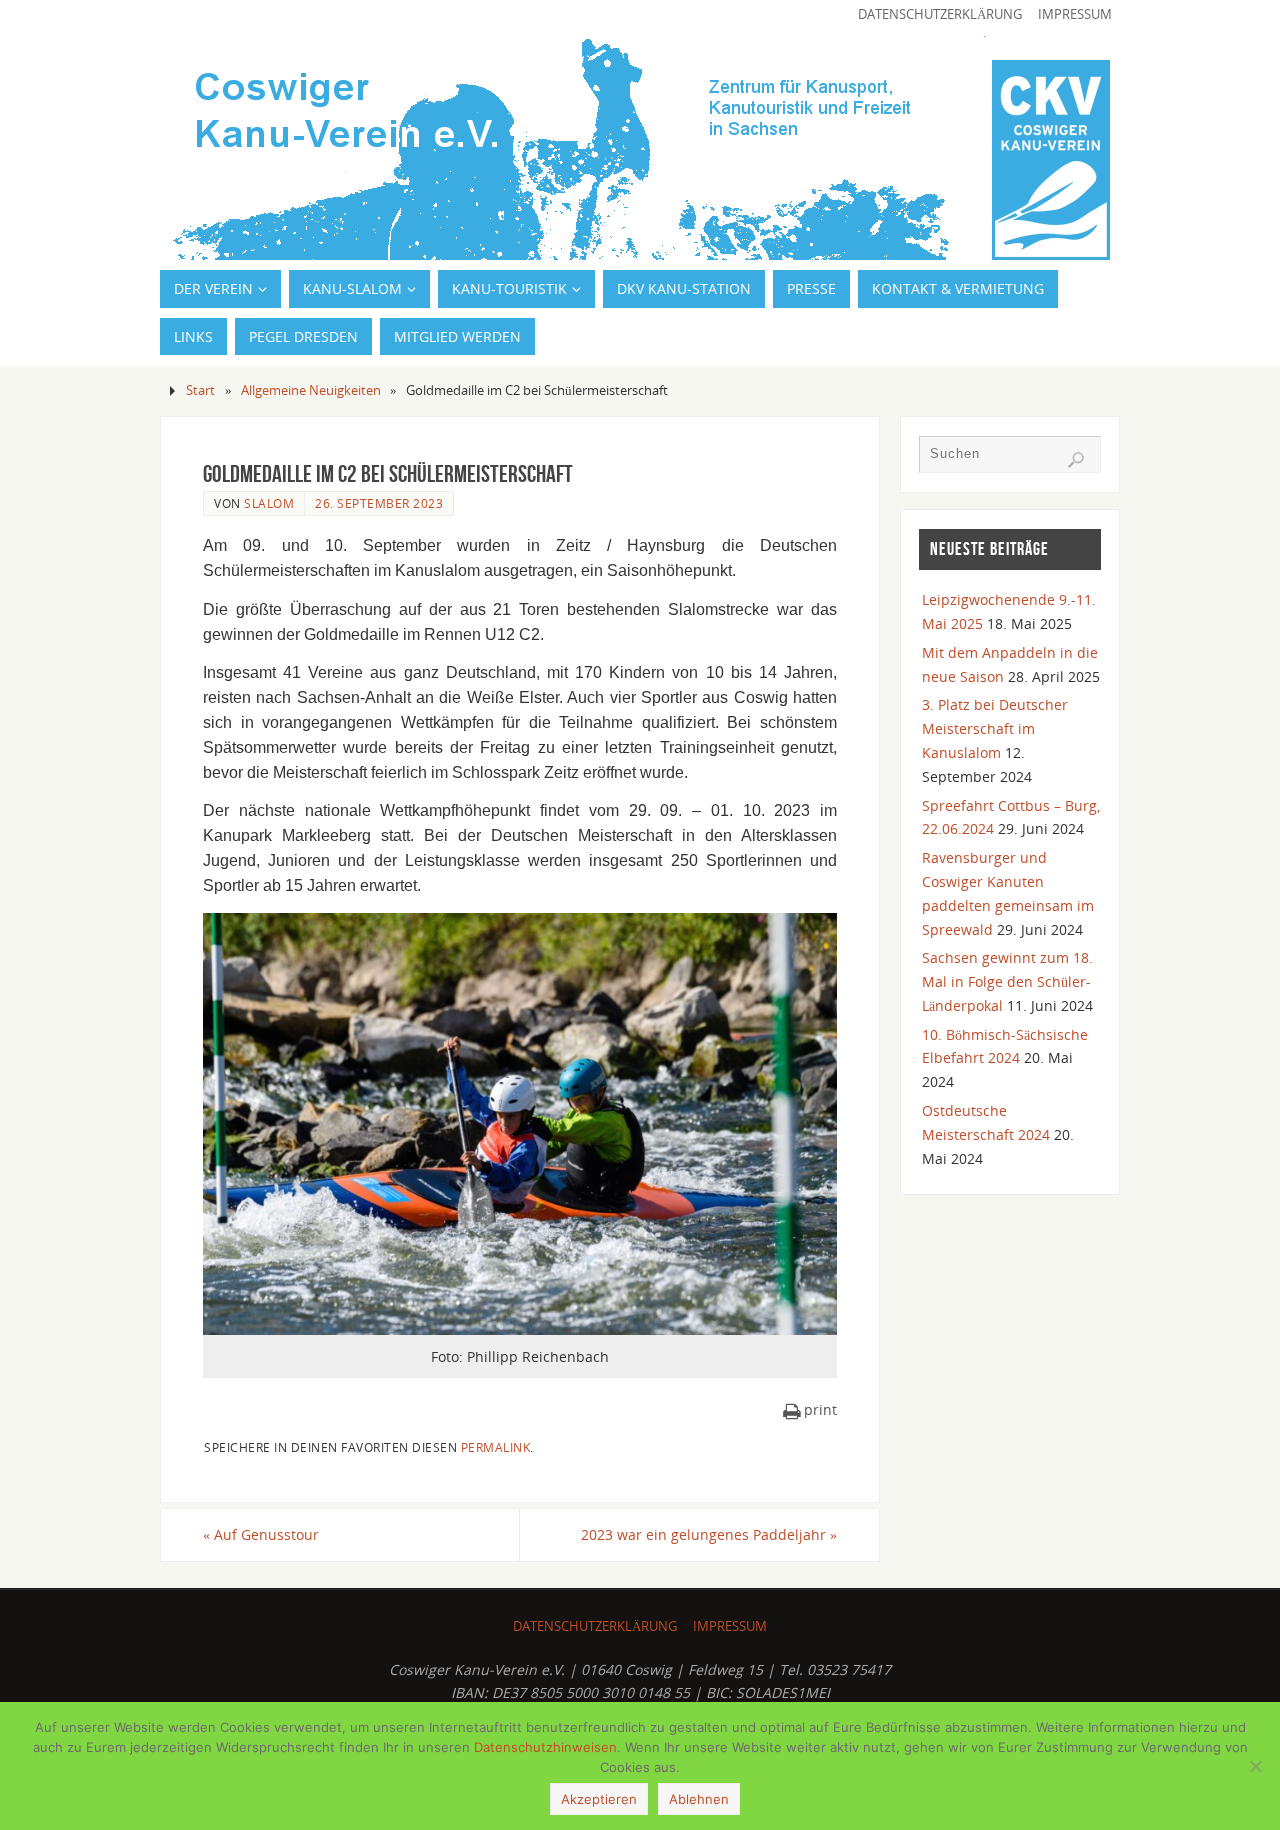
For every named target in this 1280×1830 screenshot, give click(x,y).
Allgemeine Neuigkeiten (311, 390)
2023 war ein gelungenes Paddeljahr (709, 1534)
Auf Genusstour (261, 1534)
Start (200, 390)
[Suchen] (1076, 460)
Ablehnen (699, 1799)
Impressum (1075, 14)
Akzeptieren (599, 1799)
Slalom (269, 503)
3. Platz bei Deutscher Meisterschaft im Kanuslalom (995, 728)
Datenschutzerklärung (940, 14)
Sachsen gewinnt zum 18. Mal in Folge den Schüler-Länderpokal (1007, 981)
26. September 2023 (379, 503)
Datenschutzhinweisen (545, 1747)
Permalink (496, 1447)
